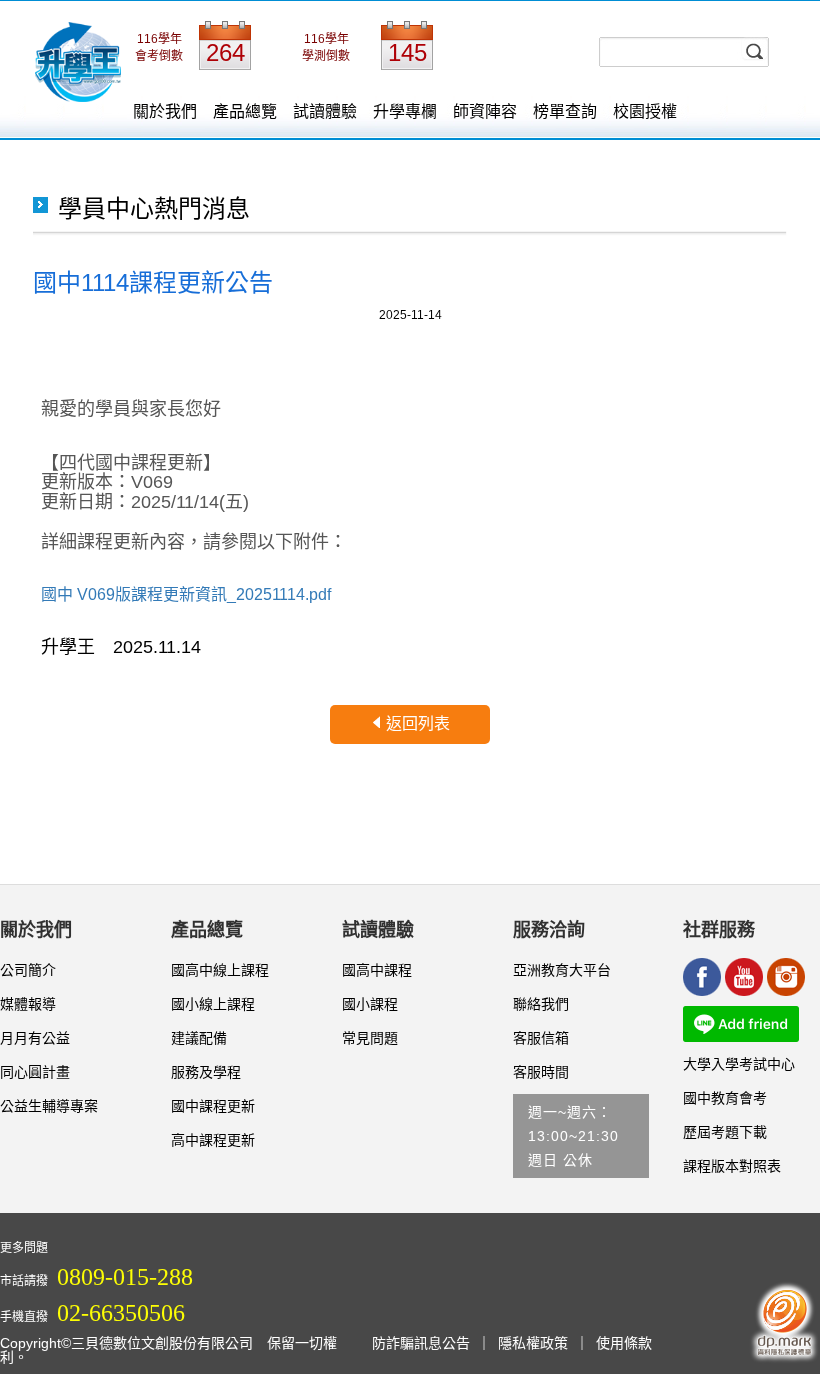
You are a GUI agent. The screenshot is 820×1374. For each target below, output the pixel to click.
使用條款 (624, 1343)
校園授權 (645, 111)
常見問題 (370, 1038)
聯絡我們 (541, 1004)
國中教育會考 (725, 1098)
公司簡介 (28, 970)
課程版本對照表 (732, 1166)
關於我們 (165, 111)
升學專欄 (405, 111)
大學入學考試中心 (739, 1064)
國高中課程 (377, 970)
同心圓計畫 (35, 1072)
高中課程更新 (213, 1140)
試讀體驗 (325, 111)
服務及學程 (206, 1072)
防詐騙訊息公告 (421, 1343)
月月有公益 (35, 1038)
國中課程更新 (213, 1106)
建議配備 (199, 1038)
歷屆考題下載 (725, 1132)
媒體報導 (28, 1004)
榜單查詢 (565, 111)
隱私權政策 (533, 1343)
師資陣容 (485, 111)
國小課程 (370, 1004)
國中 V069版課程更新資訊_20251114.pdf (186, 594)
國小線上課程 (213, 1004)
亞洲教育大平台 (562, 970)
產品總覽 (245, 111)
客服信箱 (541, 1038)
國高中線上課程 (220, 970)
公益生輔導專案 (49, 1106)
